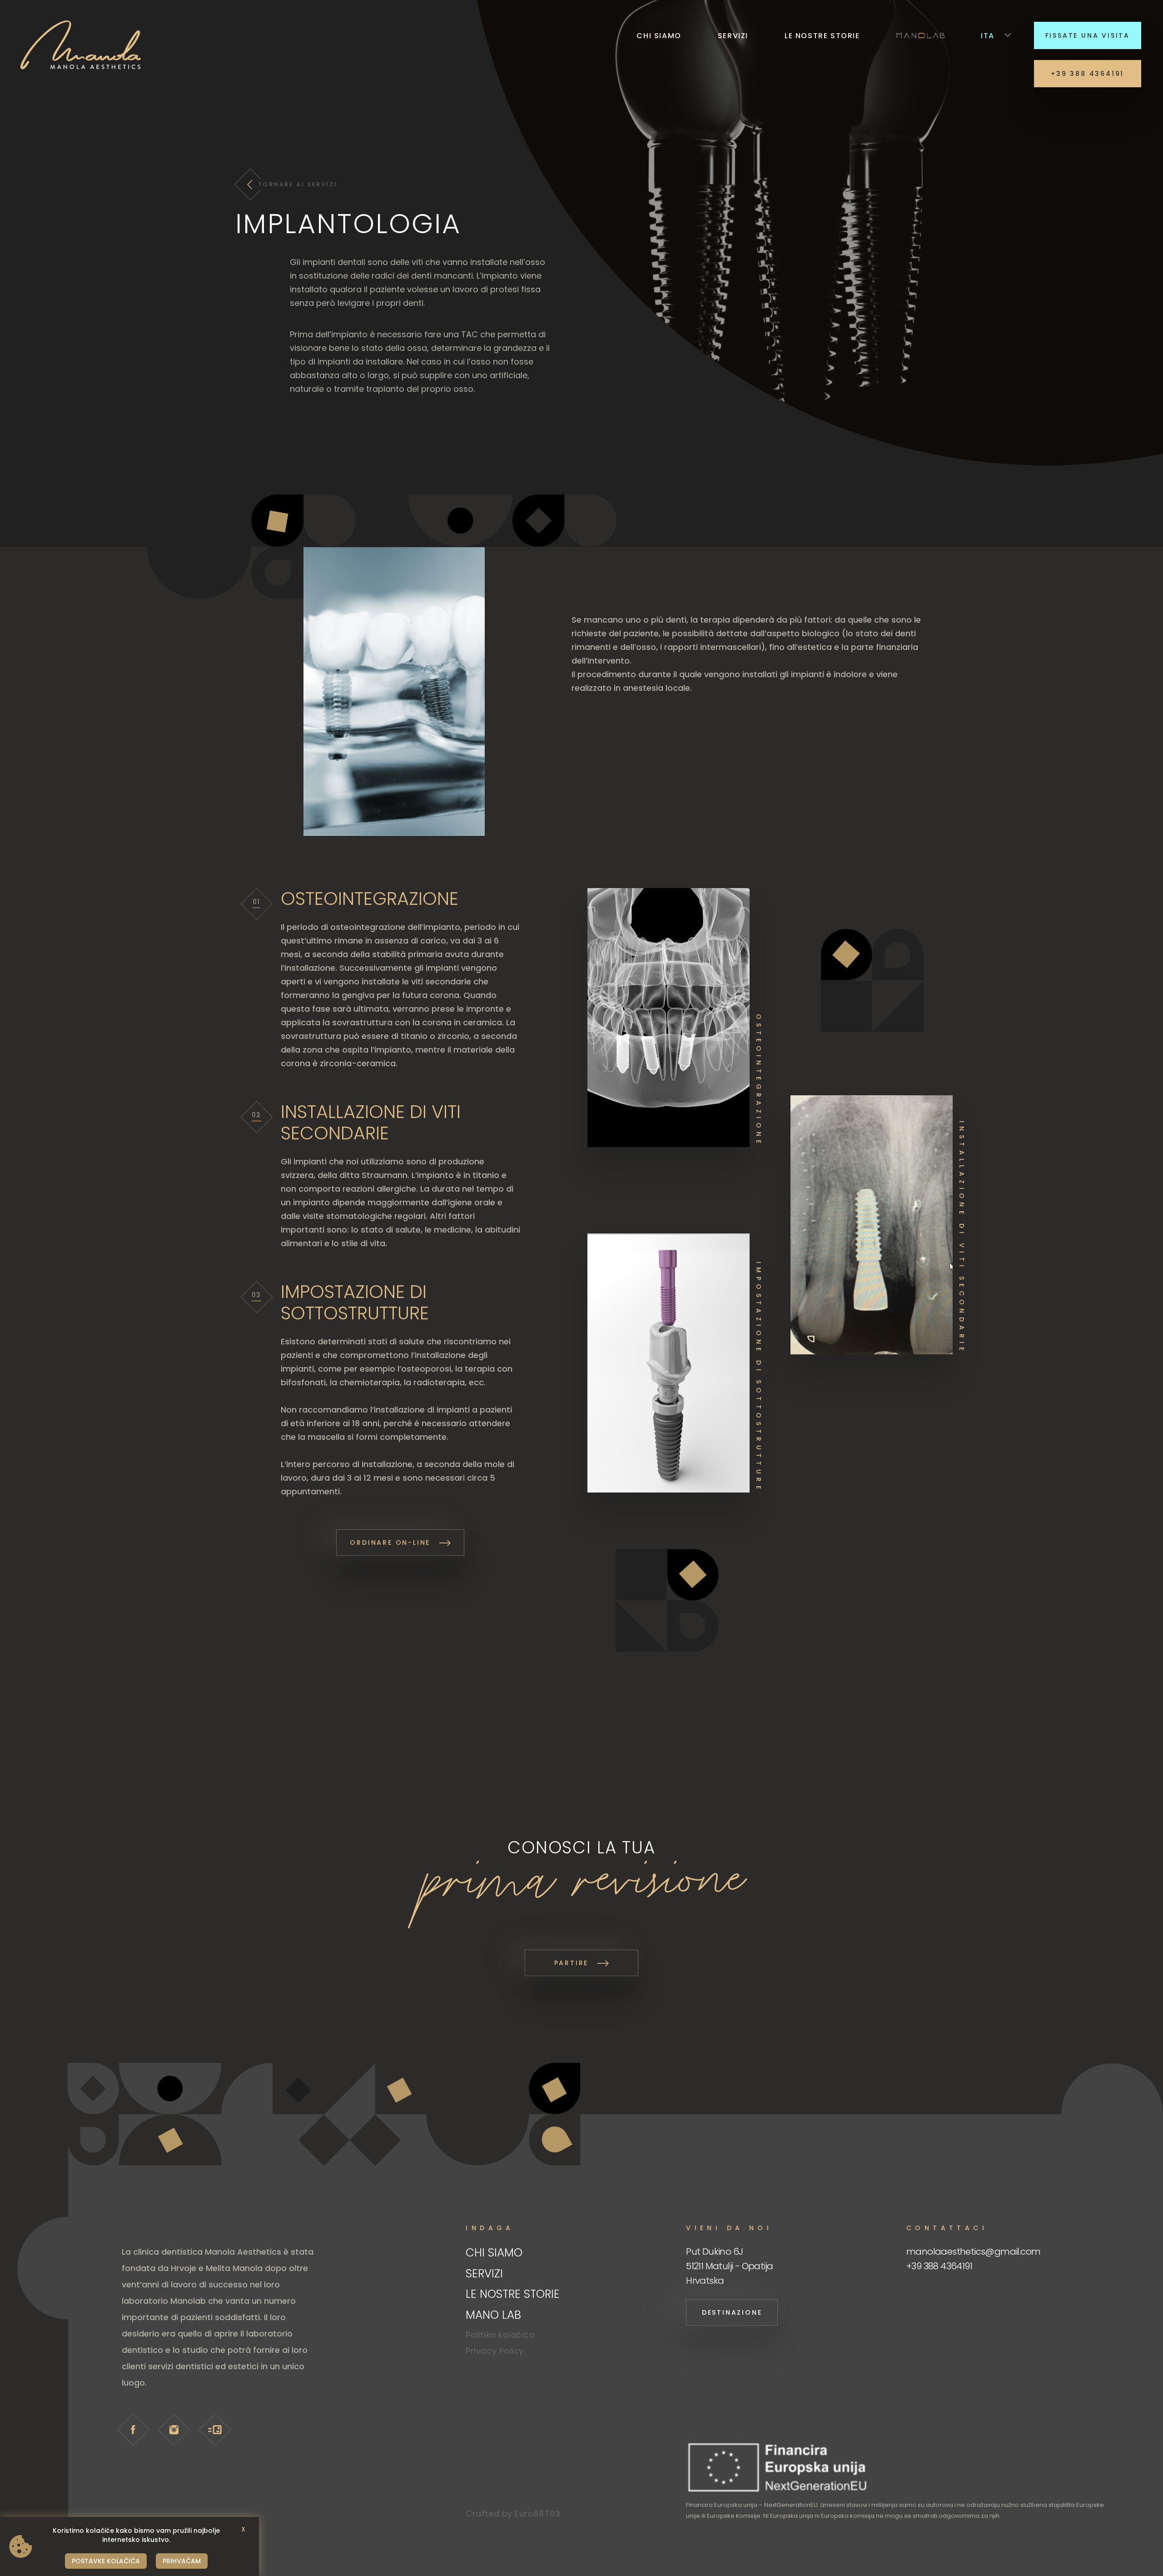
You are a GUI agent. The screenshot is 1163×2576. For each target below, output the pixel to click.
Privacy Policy (495, 2351)
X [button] (243, 2529)
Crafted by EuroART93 (513, 2514)
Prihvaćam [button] (182, 2561)
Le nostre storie (822, 36)
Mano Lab (493, 2315)
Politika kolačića (500, 2335)
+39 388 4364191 (939, 2266)
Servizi (733, 36)
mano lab (920, 35)
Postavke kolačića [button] (106, 2561)
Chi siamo (659, 36)
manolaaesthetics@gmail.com (973, 2252)
